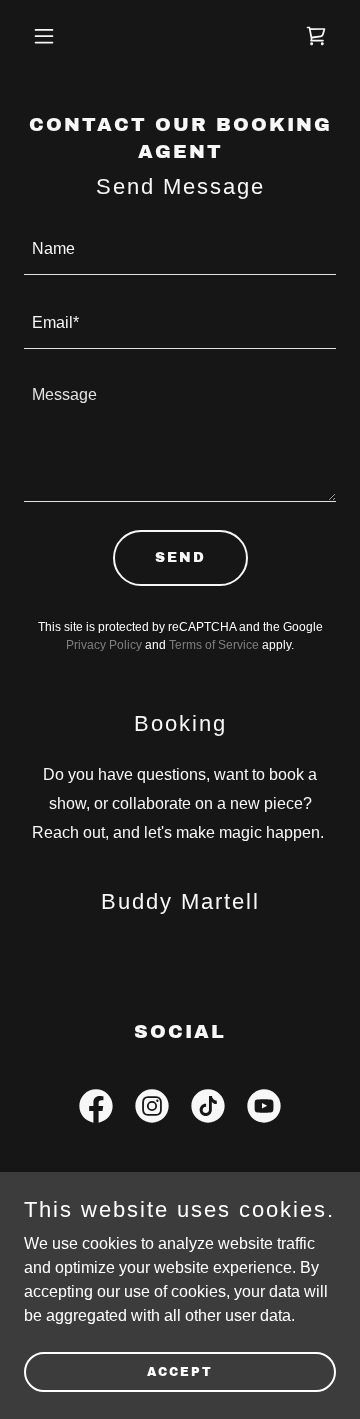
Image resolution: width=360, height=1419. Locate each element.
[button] (59, 36)
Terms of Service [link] (214, 645)
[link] (316, 36)
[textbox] (180, 250)
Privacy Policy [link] (104, 645)
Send (180, 557)
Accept (180, 1371)
